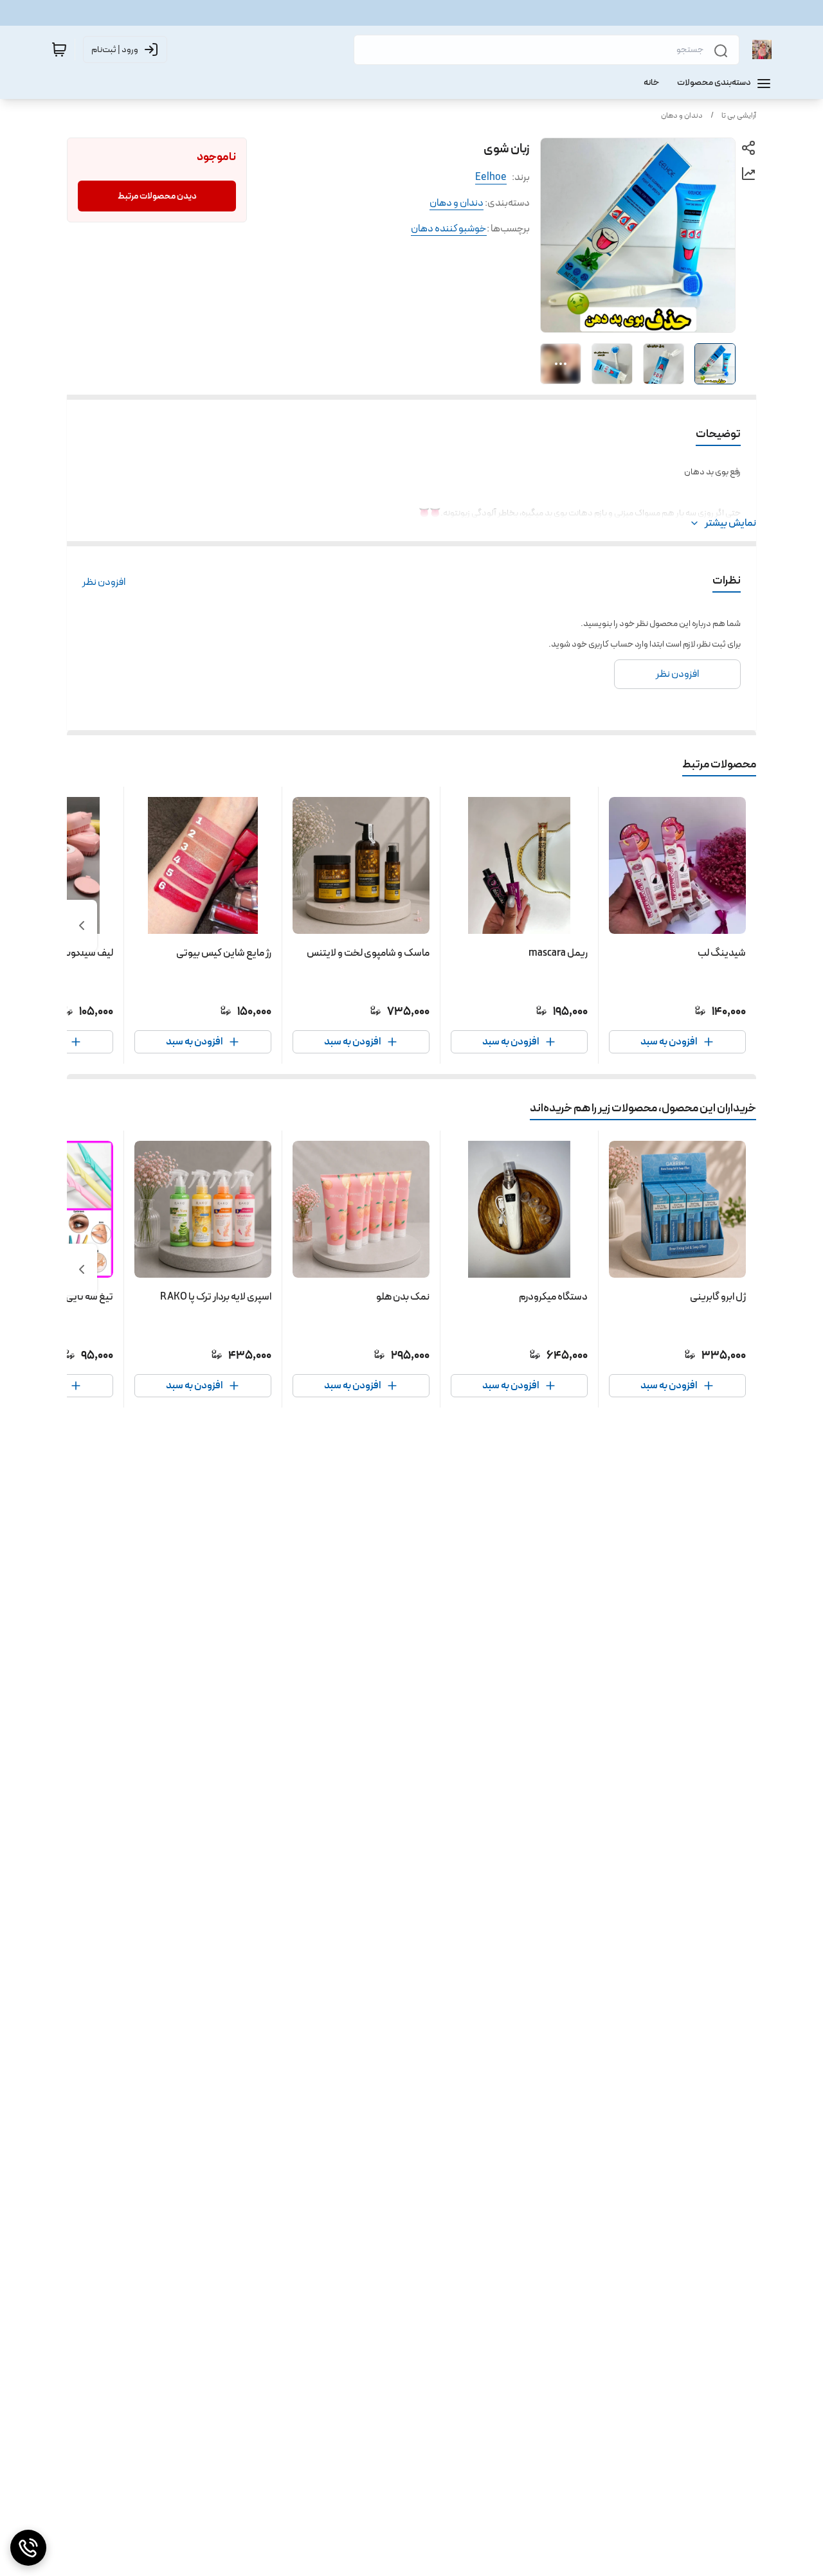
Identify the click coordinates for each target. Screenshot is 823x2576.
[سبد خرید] (59, 49)
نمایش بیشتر (730, 523)
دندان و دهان (682, 116)
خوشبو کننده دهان (449, 228)
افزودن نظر (104, 582)
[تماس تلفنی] (28, 2548)
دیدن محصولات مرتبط (157, 196)
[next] (82, 926)
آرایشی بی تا (739, 116)
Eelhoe (491, 177)
